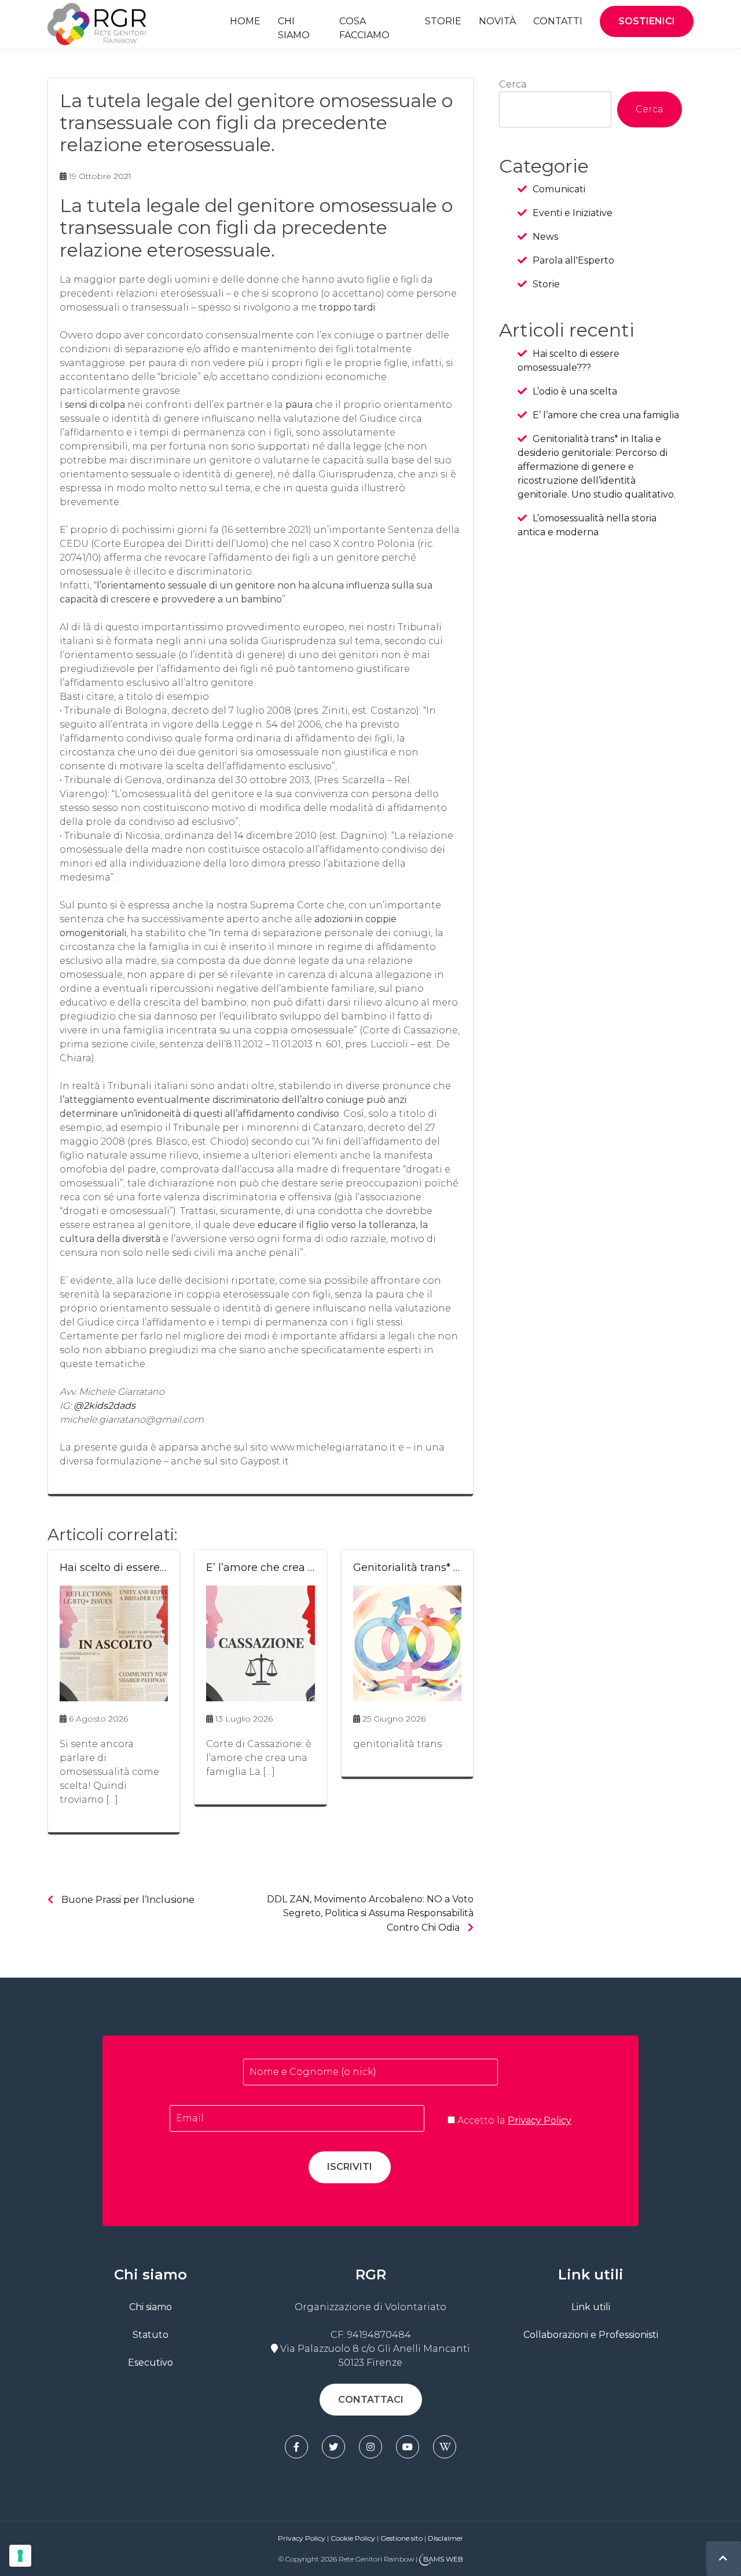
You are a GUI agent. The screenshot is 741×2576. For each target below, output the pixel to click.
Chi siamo (294, 28)
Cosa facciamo (364, 28)
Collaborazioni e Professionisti (591, 2335)
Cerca (513, 84)
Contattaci (371, 2400)
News (545, 237)
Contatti (558, 21)
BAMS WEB (443, 2559)
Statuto (151, 2335)
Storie (443, 21)
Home (245, 21)
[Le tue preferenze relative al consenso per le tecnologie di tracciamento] (20, 2556)
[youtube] (408, 2447)
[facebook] (296, 2447)
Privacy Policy (540, 2120)
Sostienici (647, 21)
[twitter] (333, 2447)
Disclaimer (445, 2538)
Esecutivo (151, 2363)
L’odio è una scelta (575, 391)
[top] (723, 2558)
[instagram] (370, 2447)
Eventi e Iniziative (573, 213)
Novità (497, 21)
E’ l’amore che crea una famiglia (606, 415)
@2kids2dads (104, 1406)
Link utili (591, 2307)
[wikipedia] (445, 2447)
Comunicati (559, 189)
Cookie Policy (353, 2538)
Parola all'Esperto (573, 260)
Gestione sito (402, 2538)
